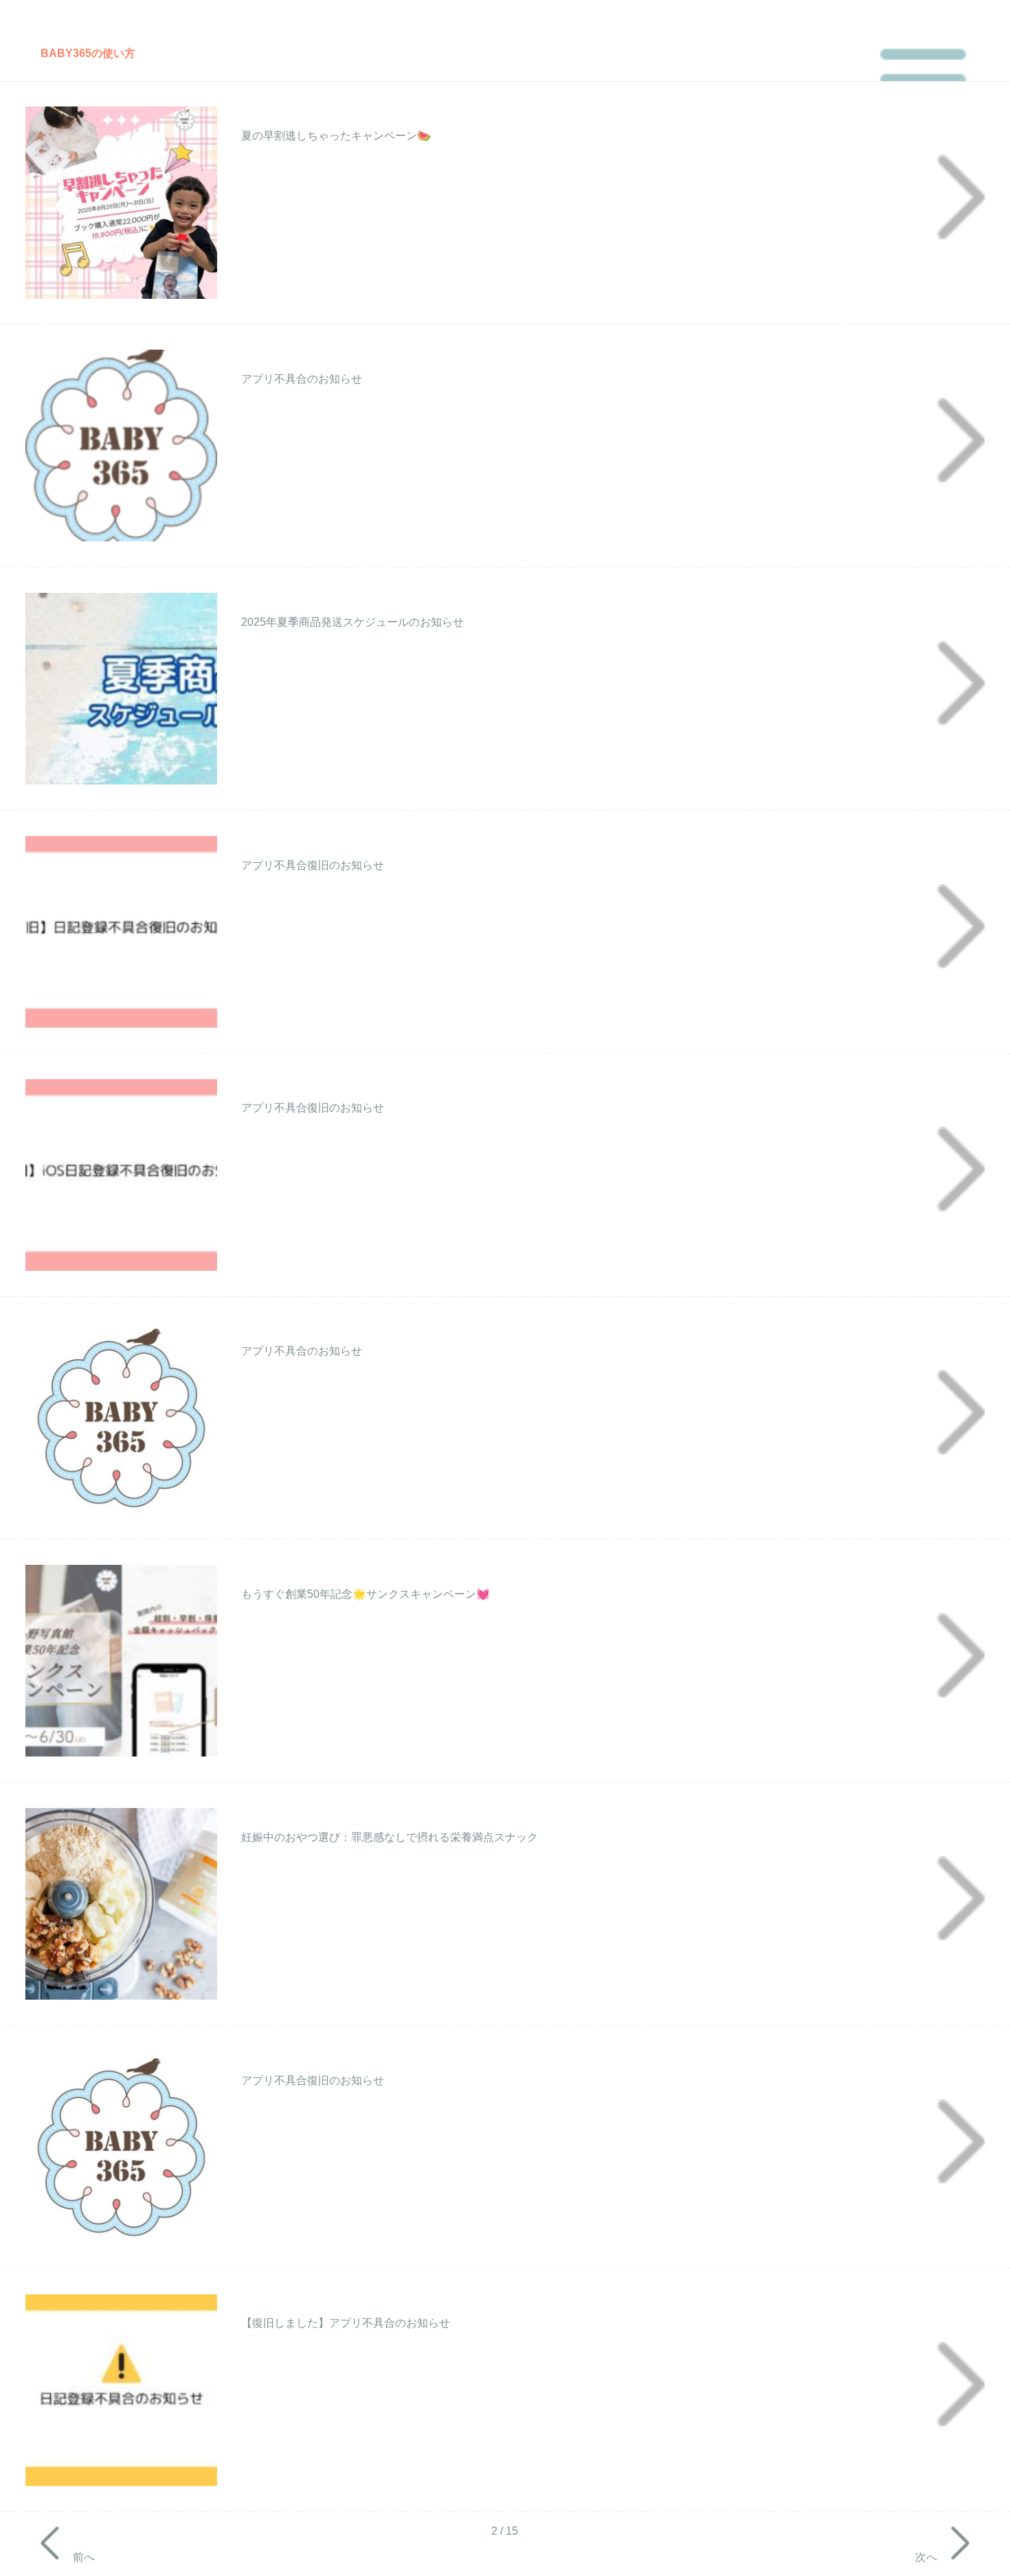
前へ (84, 2556)
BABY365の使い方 (88, 53)
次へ (926, 2556)
